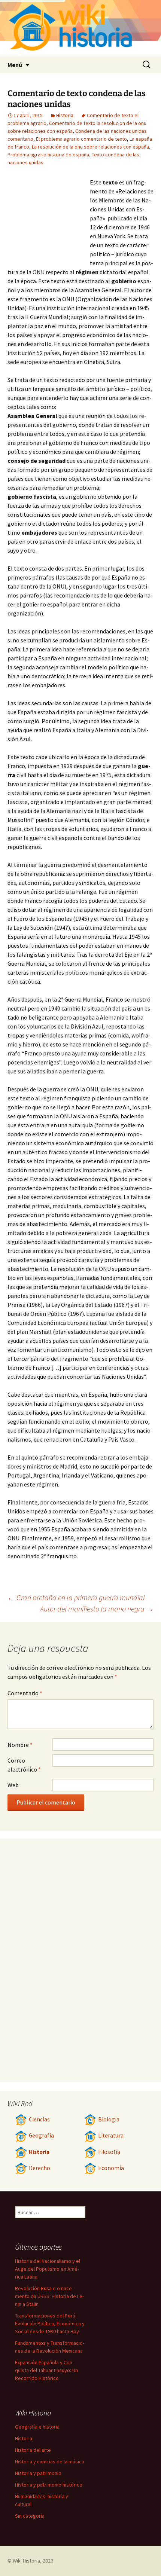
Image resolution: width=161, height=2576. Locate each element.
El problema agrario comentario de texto (81, 139)
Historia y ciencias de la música (50, 2462)
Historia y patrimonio (38, 2473)
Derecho (40, 2168)
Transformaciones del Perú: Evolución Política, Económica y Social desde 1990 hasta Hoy (50, 2323)
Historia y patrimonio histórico (49, 2485)
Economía (111, 2168)
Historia (65, 115)
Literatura (111, 2135)
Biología (109, 2119)
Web (13, 1785)
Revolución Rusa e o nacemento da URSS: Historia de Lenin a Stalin (49, 2296)
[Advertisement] (49, 219)
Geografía (41, 2135)
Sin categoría (30, 2516)
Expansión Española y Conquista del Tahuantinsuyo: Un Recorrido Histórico (46, 2370)
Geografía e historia (37, 2427)
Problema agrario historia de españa (48, 155)
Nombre (20, 1745)
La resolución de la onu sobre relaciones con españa (90, 147)
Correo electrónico (24, 1765)
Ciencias (39, 2119)
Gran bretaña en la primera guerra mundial (76, 1597)
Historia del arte (33, 2450)
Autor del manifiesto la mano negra (97, 1609)
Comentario (25, 1693)
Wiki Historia (26, 2561)
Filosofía (109, 2152)
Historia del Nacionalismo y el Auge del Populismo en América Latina (48, 2269)
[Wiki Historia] (80, 28)
